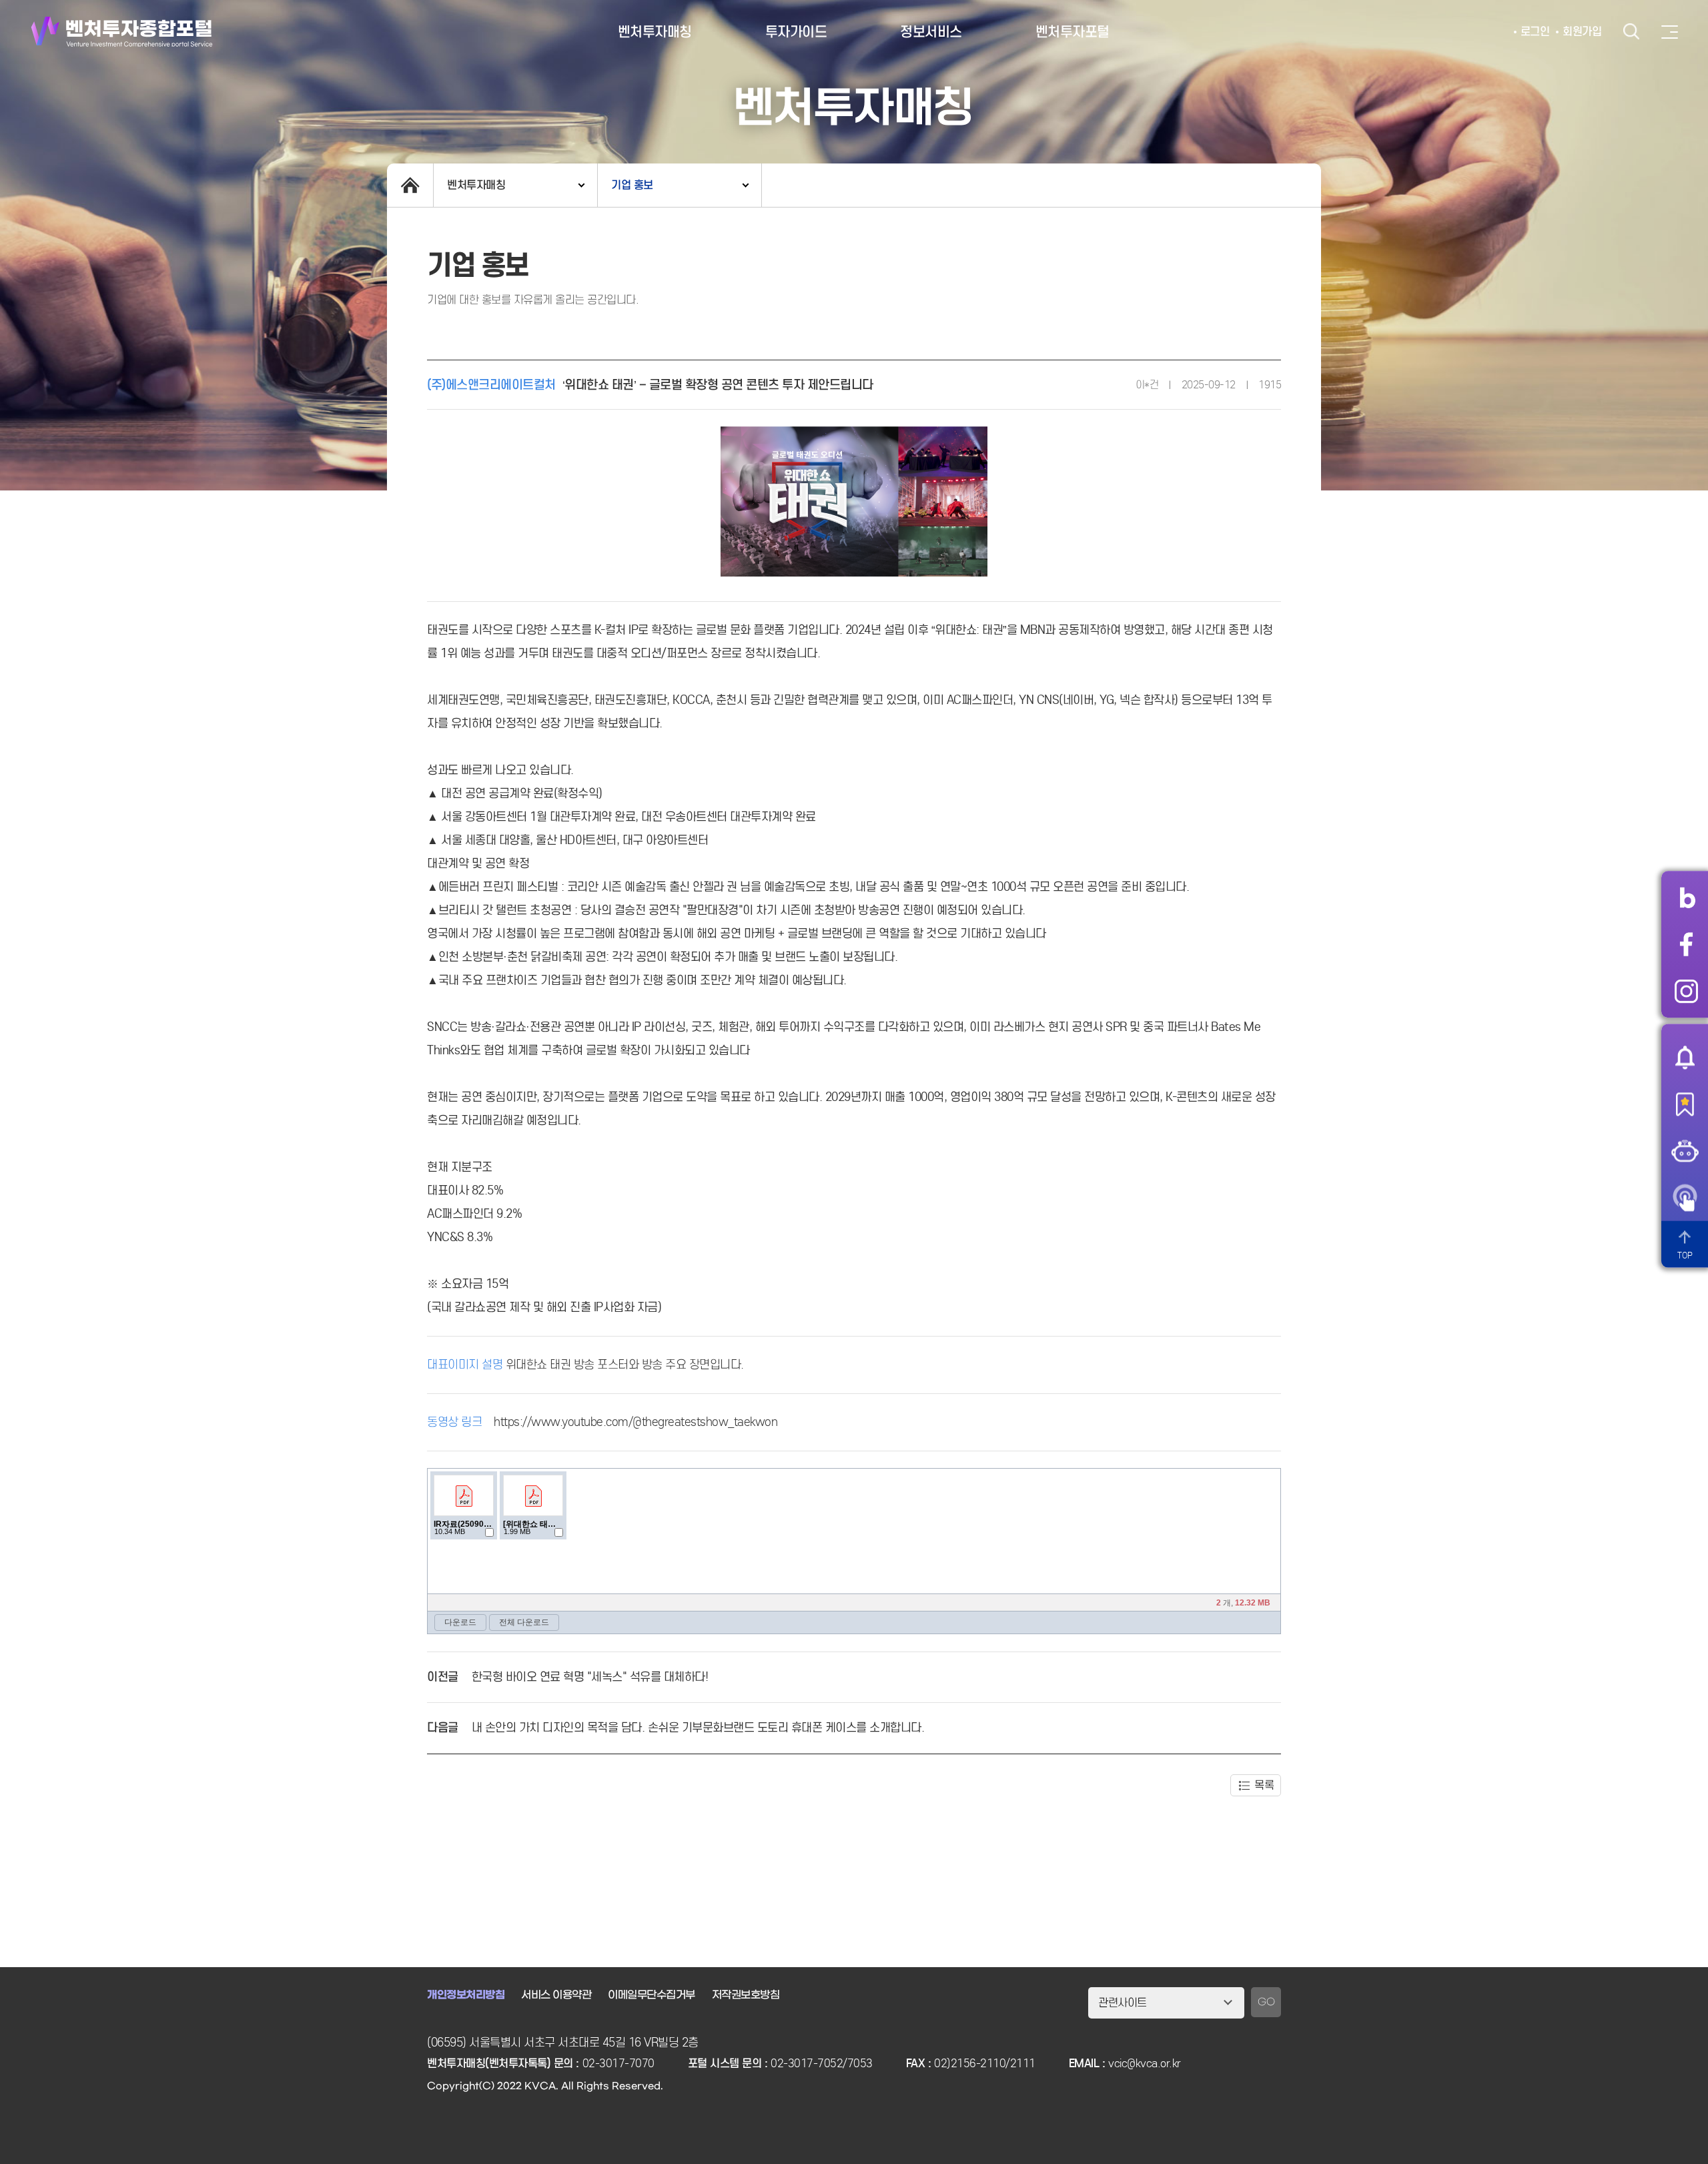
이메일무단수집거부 (652, 1995)
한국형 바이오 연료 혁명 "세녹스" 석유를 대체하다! (590, 1677)
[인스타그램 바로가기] (1686, 991)
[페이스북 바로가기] (1686, 944)
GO (1266, 2002)
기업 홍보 (632, 185)
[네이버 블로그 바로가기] (1686, 897)
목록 (1264, 1785)
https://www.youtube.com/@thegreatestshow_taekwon (635, 1422)
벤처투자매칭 (655, 32)
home (410, 185)
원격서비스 (1685, 1197)
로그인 (1535, 32)
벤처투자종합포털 (122, 32)
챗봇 (1685, 1150)
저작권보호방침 (746, 1995)
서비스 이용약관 (556, 1995)
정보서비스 (931, 32)
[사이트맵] (1670, 32)
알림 (1685, 1057)
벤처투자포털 (1073, 32)
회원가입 (1582, 32)
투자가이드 (796, 32)
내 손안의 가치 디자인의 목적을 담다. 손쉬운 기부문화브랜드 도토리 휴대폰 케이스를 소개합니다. (698, 1728)
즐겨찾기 (1685, 1104)
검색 (1631, 32)
